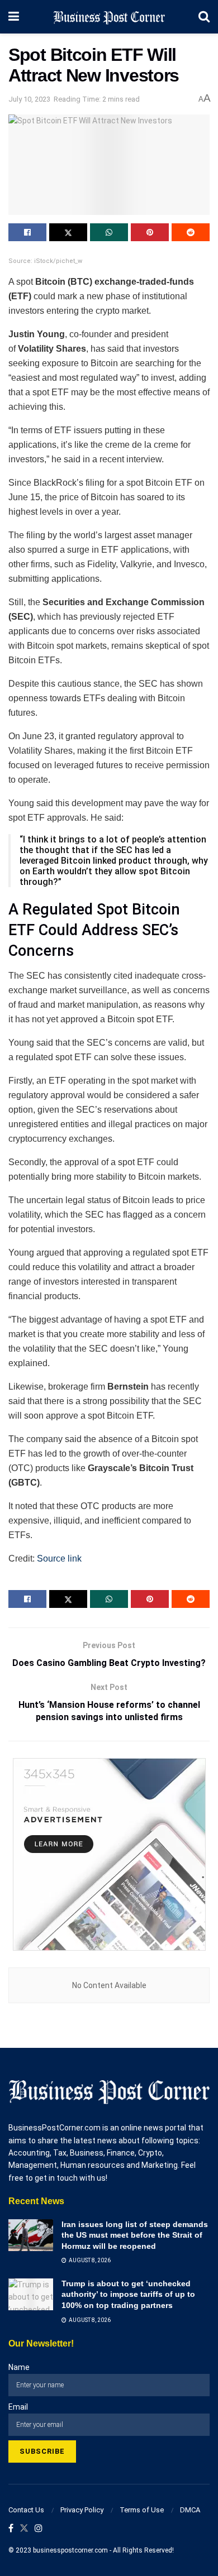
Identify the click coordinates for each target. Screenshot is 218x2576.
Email (18, 2407)
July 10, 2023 (29, 99)
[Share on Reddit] (191, 232)
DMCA (190, 2510)
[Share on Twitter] (68, 232)
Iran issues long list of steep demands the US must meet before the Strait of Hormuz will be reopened (135, 2235)
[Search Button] (204, 17)
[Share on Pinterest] (150, 232)
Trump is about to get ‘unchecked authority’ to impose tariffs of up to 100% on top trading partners (128, 2294)
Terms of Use (142, 2510)
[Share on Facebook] (27, 232)
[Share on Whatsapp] (109, 232)
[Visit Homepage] (109, 17)
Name (19, 2367)
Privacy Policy (82, 2510)
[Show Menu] (14, 17)
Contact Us (26, 2510)
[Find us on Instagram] (39, 2529)
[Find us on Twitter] (24, 2529)
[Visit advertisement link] (109, 1854)
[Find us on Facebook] (11, 2529)
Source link (59, 1558)
